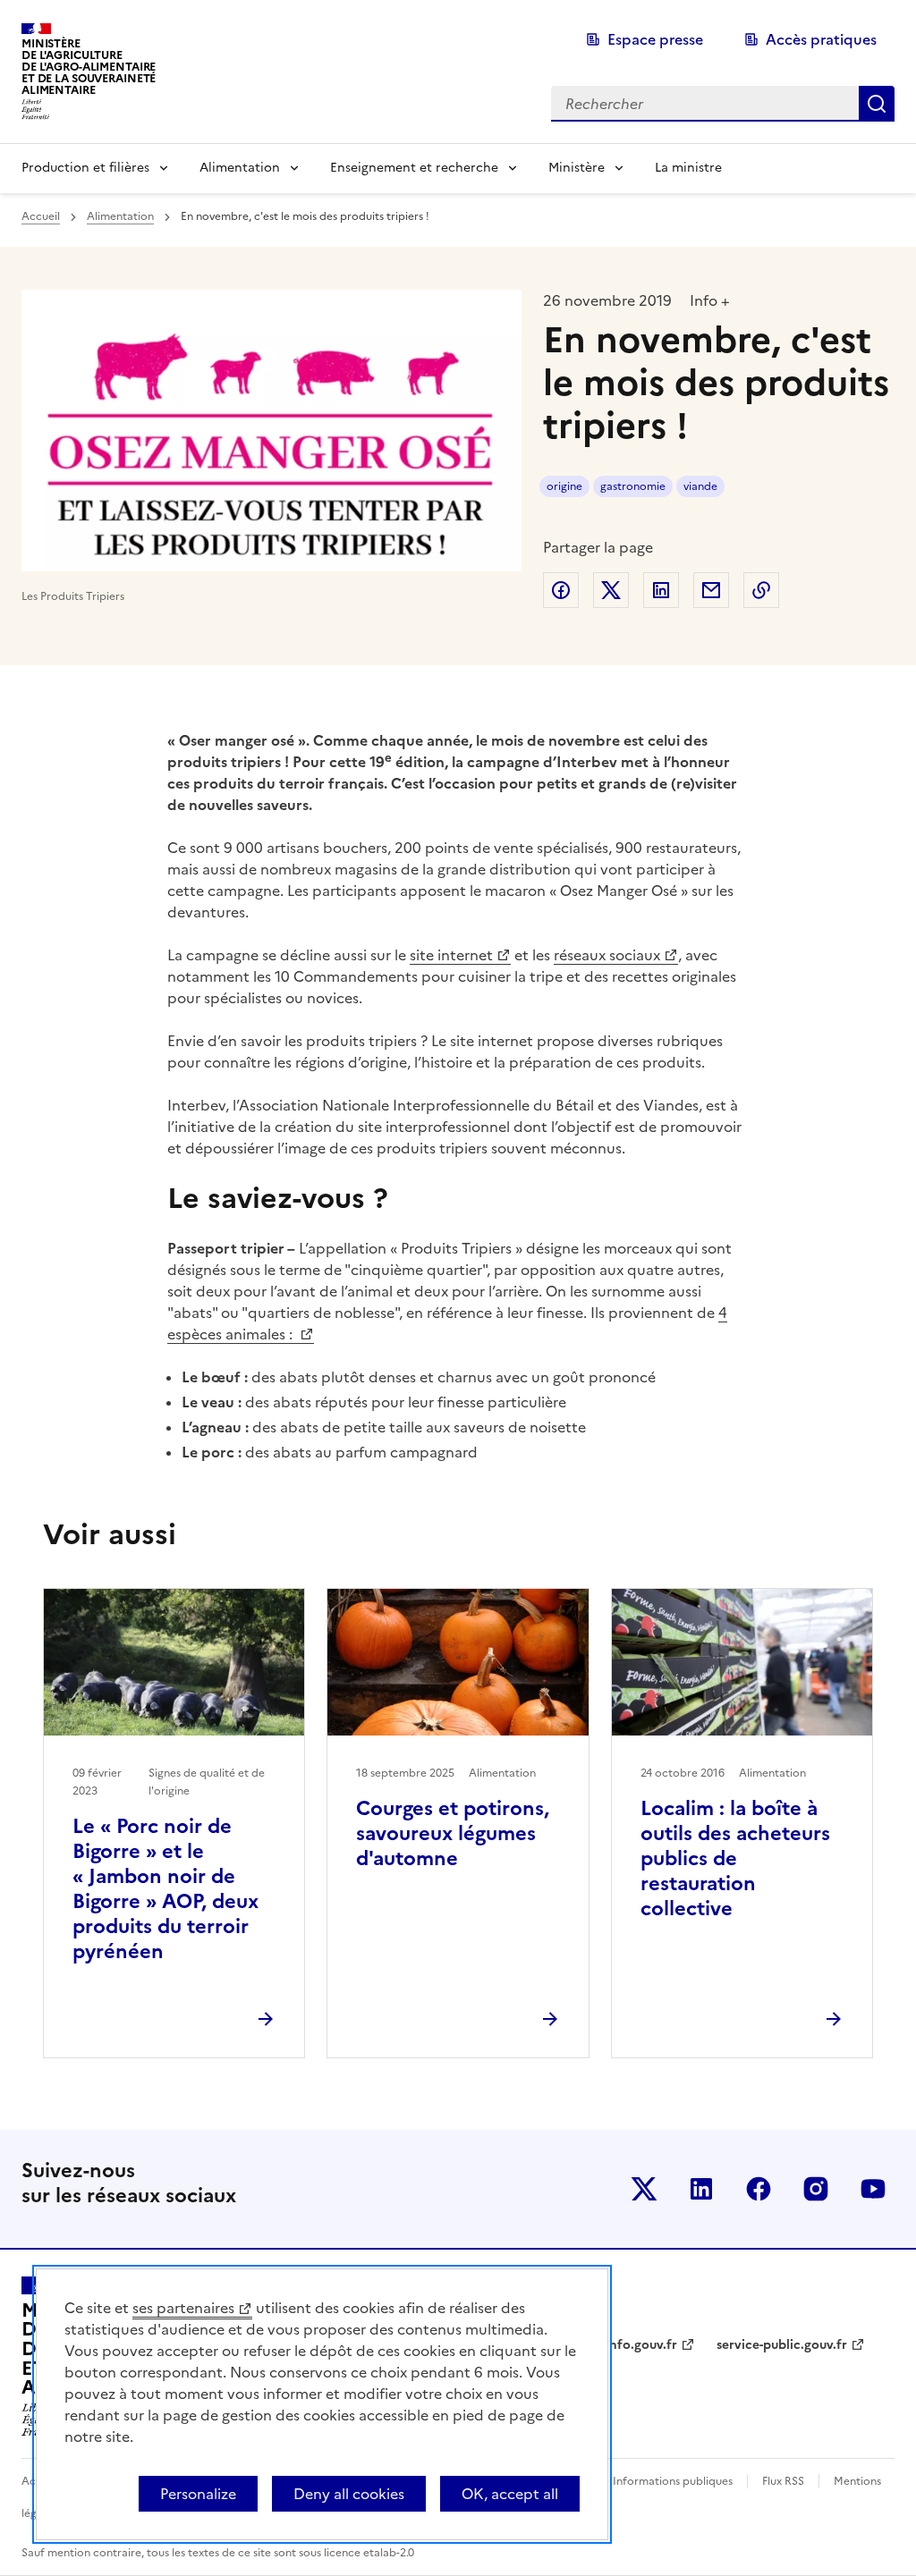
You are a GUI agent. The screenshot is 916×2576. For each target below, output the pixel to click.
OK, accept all (510, 2494)
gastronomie (633, 486)
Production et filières (85, 168)
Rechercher (877, 104)
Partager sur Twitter (611, 590)
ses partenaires (183, 2308)
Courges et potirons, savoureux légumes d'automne (453, 1833)
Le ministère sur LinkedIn (701, 2189)
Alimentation (240, 168)
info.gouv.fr (641, 2345)
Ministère (577, 168)
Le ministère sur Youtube (873, 2189)
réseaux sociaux (607, 955)
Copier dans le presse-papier (761, 590)
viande (700, 486)
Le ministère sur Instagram (816, 2189)
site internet (451, 955)
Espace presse (655, 39)
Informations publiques (673, 2481)
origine (564, 486)
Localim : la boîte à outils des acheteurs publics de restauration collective (735, 1858)
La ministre (688, 168)
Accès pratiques (821, 39)
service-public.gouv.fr (782, 2345)
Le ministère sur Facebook (759, 2189)
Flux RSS (783, 2481)
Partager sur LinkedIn (661, 590)
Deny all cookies (349, 2494)
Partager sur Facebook (561, 590)
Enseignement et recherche (414, 168)
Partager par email (711, 590)
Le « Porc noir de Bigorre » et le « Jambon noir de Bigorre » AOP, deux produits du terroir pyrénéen (165, 1889)
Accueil (41, 216)
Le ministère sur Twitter (644, 2189)
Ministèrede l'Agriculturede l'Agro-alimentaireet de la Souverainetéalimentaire (89, 67)
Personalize (198, 2494)
